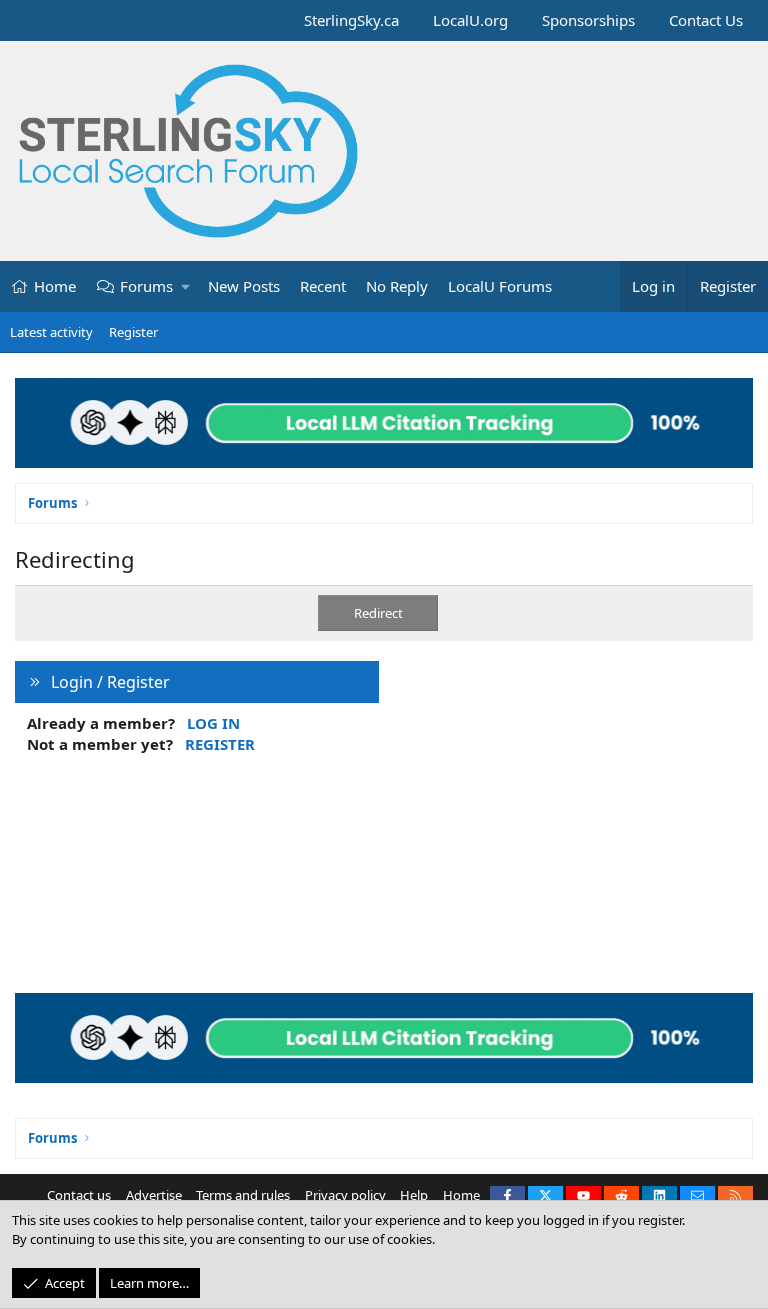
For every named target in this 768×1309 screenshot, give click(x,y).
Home (55, 286)
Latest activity (51, 332)
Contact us (79, 1195)
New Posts (244, 286)
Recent (323, 286)
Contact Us (706, 20)
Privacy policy (345, 1195)
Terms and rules (243, 1195)
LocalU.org (470, 20)
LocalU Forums (500, 286)
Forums (146, 286)
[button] (186, 286)
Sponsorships (588, 20)
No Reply (397, 286)
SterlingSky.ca (351, 20)
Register (133, 332)
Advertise (154, 1195)
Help (414, 1195)
